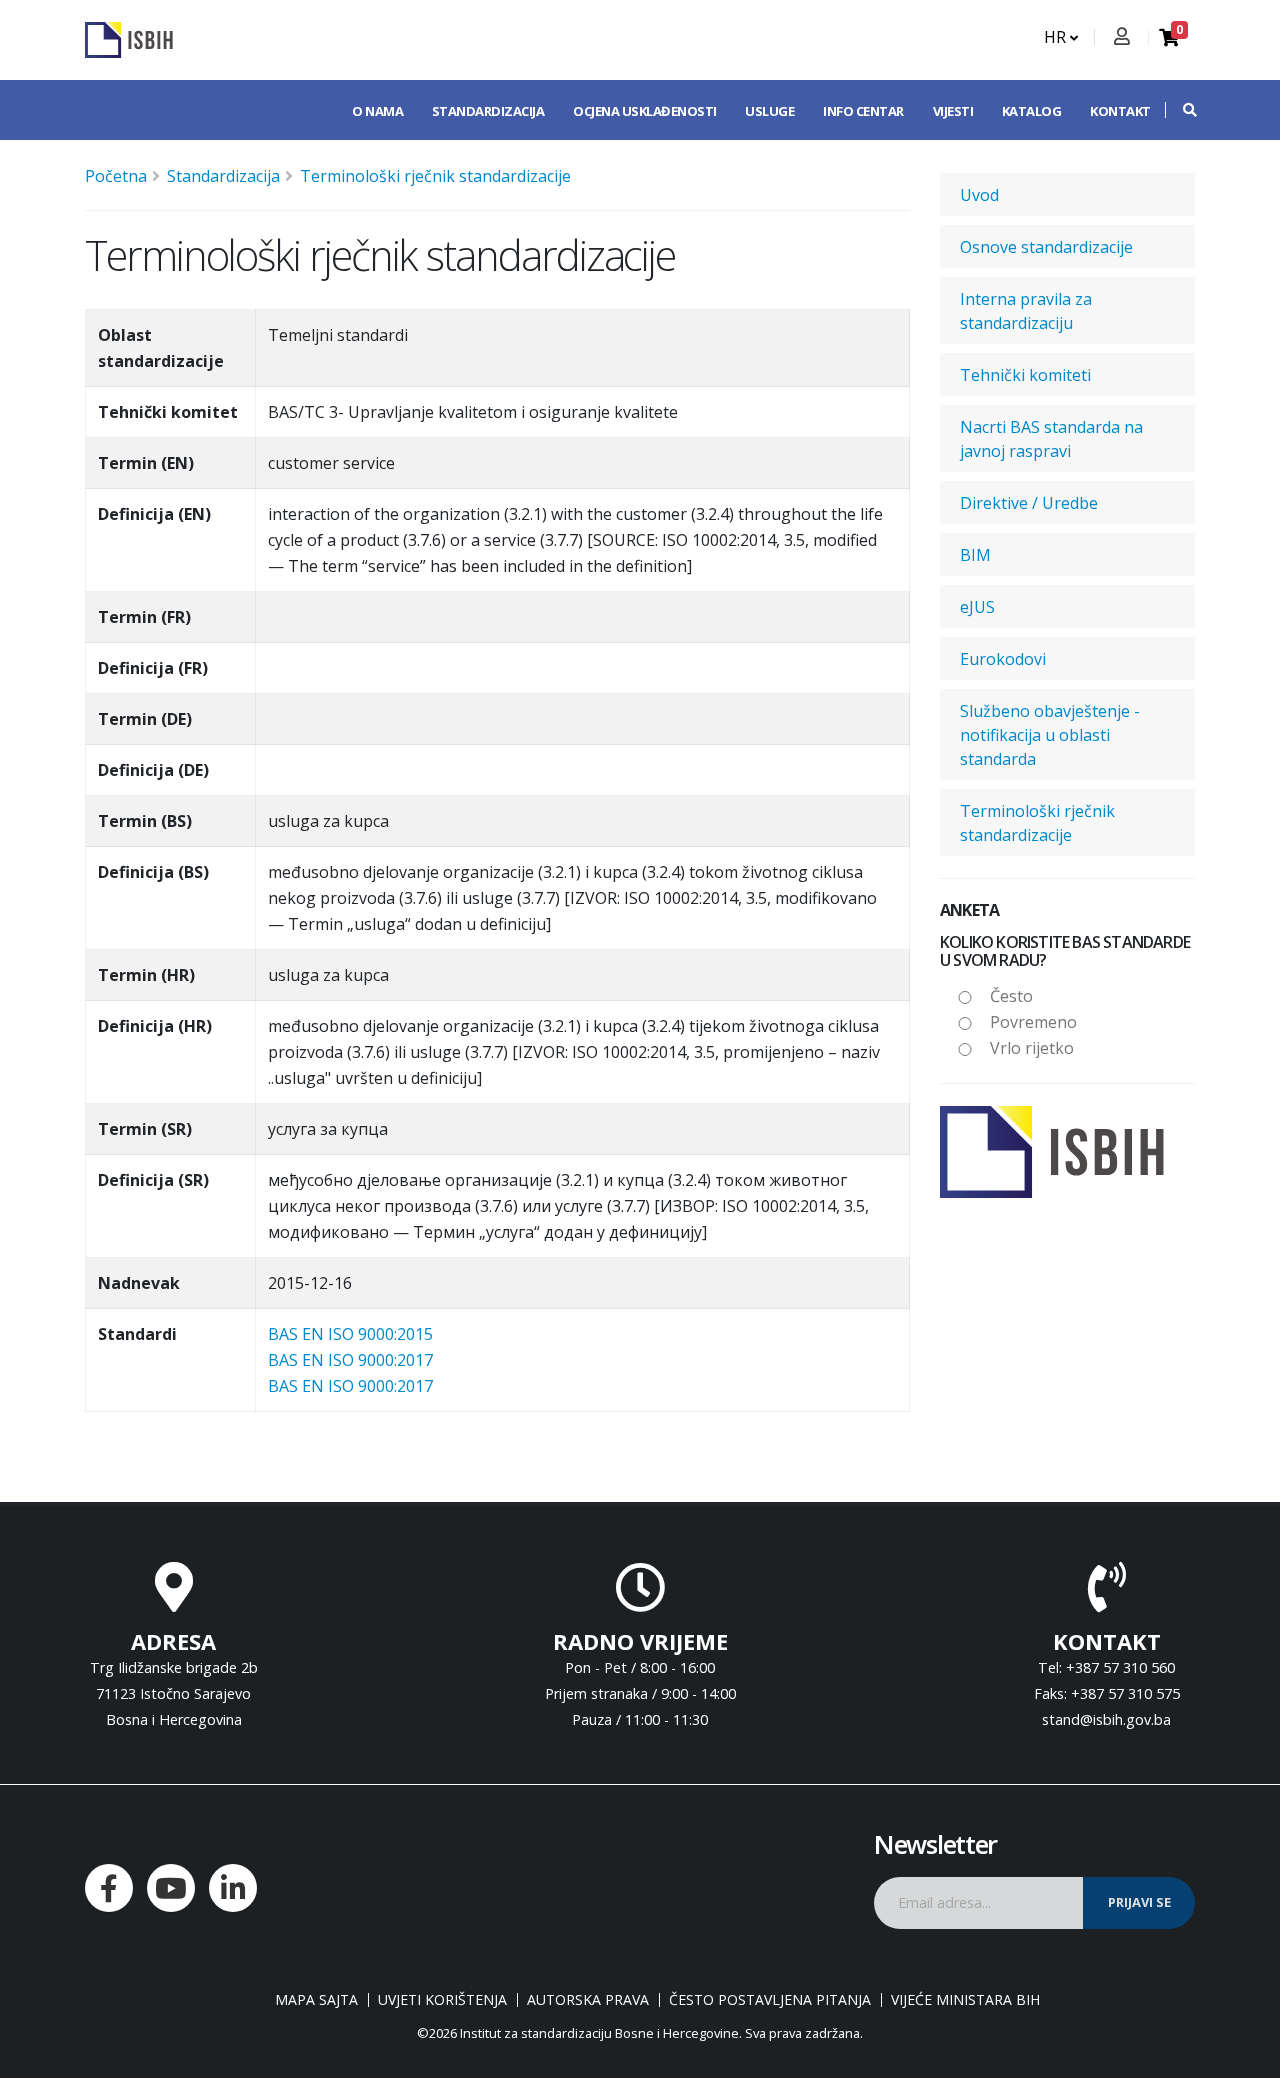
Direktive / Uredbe (1029, 503)
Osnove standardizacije (1046, 247)
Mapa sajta (316, 2000)
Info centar (863, 111)
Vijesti (953, 111)
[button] (1180, 110)
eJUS (977, 607)
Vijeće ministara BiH (965, 2000)
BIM (975, 555)
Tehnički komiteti (1025, 375)
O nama (377, 111)
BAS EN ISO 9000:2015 (350, 1334)
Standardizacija (488, 111)
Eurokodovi (1003, 659)
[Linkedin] (233, 1888)
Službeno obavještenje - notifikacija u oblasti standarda (1050, 735)
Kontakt (1120, 111)
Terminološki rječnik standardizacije (435, 176)
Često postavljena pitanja (770, 2000)
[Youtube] (171, 1888)
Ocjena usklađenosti (645, 111)
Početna (116, 176)
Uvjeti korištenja (442, 2000)
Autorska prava (588, 2000)
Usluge (769, 111)
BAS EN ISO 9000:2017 (350, 1360)
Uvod (979, 195)
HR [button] (1057, 37)
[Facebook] (109, 1888)
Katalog (1032, 111)
